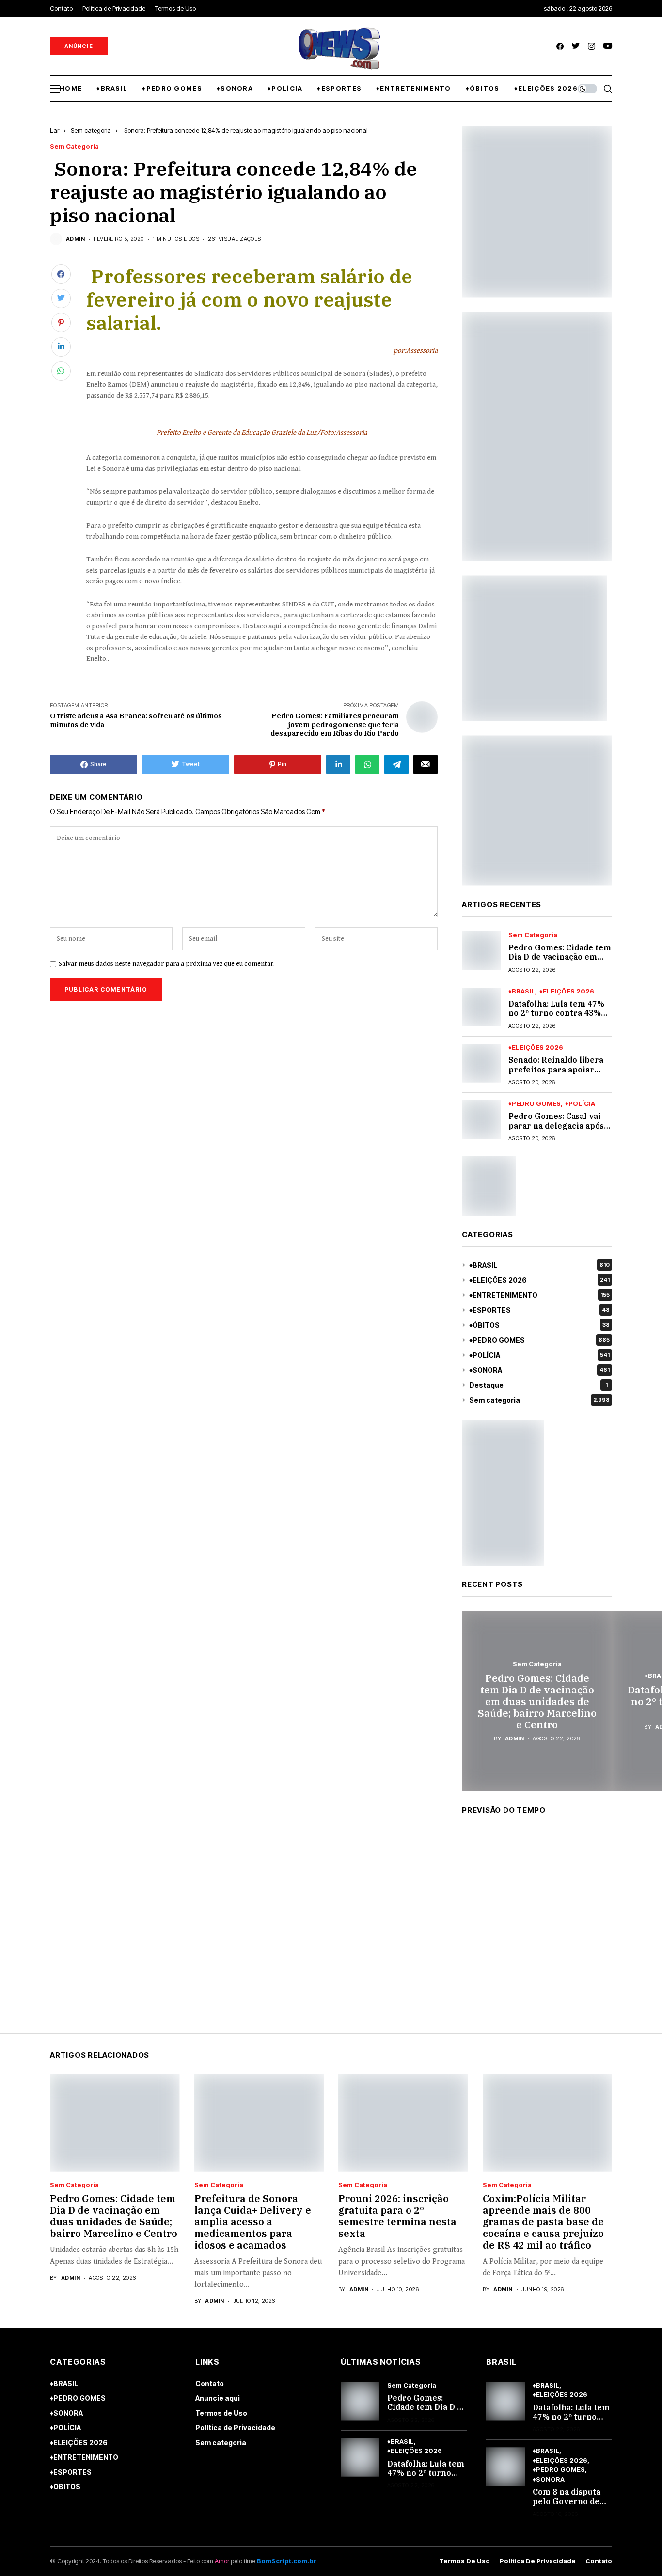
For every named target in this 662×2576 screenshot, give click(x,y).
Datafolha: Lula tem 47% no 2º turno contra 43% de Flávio (556, 1013)
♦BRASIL (522, 991)
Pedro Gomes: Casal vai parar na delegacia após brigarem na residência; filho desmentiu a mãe (557, 1130)
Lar (55, 130)
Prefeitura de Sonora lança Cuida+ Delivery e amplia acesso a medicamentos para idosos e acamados (253, 2222)
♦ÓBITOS (539, 1325)
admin (75, 239)
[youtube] (608, 46)
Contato (210, 2383)
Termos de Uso (221, 2413)
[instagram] (591, 46)
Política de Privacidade (235, 2428)
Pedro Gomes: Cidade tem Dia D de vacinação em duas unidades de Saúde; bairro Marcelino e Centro (537, 1701)
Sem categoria (91, 130)
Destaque (538, 1385)
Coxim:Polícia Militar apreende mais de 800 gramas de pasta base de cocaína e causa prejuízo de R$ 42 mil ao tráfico (543, 2222)
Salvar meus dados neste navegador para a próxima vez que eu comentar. (167, 964)
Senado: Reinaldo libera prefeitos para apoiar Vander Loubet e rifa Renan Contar (556, 1074)
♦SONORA (539, 1370)
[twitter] (576, 46)
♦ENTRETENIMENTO (539, 1295)
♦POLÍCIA (580, 1104)
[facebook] (560, 46)
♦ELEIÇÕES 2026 (567, 991)
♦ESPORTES (539, 1310)
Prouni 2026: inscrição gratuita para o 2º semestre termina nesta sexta (397, 2216)
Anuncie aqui (218, 2398)
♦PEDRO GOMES (535, 1104)
